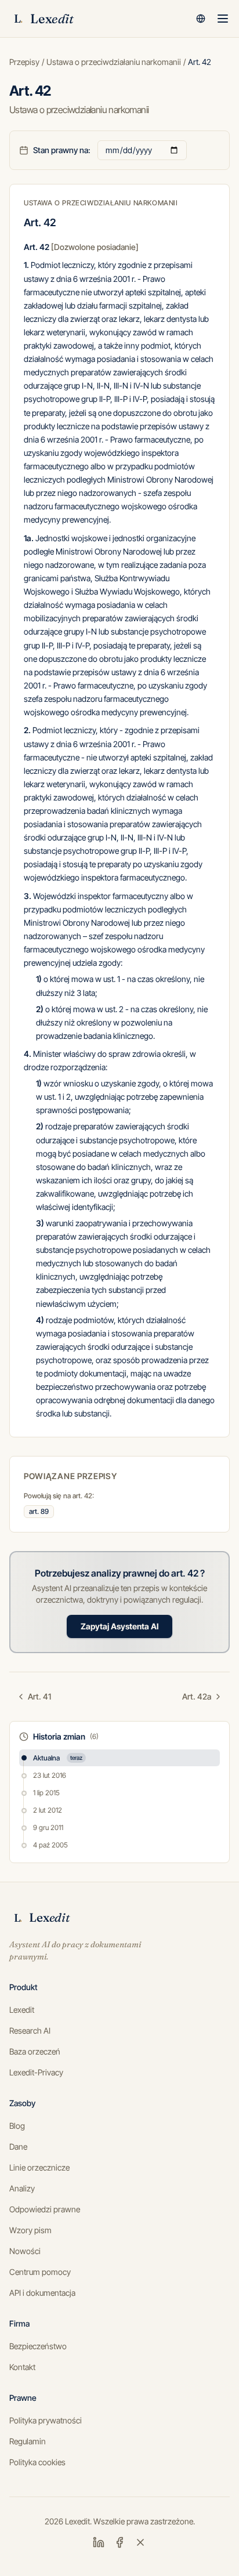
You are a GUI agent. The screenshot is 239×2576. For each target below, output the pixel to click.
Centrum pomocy (40, 2272)
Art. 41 (39, 1696)
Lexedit (22, 2010)
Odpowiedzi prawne (45, 2209)
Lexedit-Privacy (36, 2072)
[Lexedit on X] (140, 2542)
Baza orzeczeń (35, 2051)
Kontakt (22, 2367)
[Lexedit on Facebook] (119, 2542)
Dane (18, 2146)
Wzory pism (30, 2230)
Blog (17, 2126)
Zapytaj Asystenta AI (119, 1626)
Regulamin (28, 2441)
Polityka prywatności (46, 2420)
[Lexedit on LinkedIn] (99, 2542)
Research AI (30, 2030)
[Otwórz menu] (223, 19)
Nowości (25, 2251)
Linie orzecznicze (39, 2167)
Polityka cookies (37, 2462)
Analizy (22, 2188)
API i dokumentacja (42, 2293)
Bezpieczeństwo (38, 2346)
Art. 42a (197, 1696)
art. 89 (39, 1511)
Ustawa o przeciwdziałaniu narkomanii (114, 62)
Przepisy (24, 62)
